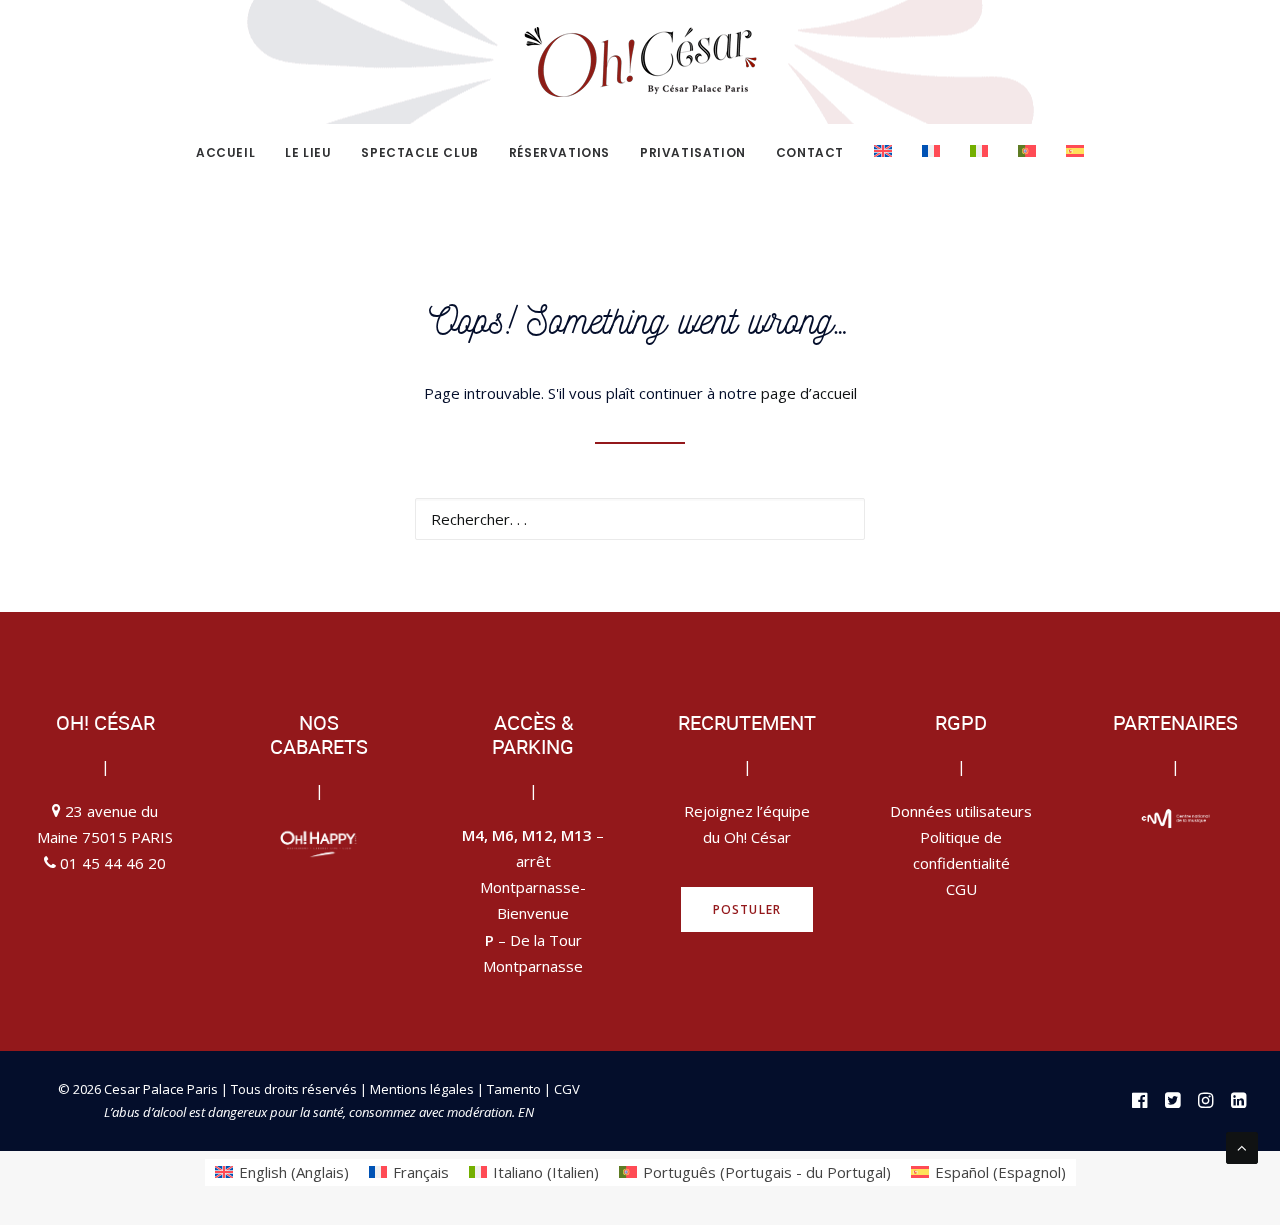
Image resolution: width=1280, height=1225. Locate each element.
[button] (837, 517)
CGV (567, 1089)
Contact (810, 152)
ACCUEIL (225, 152)
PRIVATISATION (693, 152)
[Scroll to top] (1242, 1146)
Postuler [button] (747, 909)
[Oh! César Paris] (640, 62)
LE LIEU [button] (308, 152)
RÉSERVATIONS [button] (559, 152)
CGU (961, 889)
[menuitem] (232, 153)
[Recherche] (640, 519)
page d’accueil (809, 393)
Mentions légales (422, 1089)
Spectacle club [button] (419, 152)
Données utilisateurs (961, 811)
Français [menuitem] (421, 1172)
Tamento (515, 1089)
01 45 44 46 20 (113, 863)
